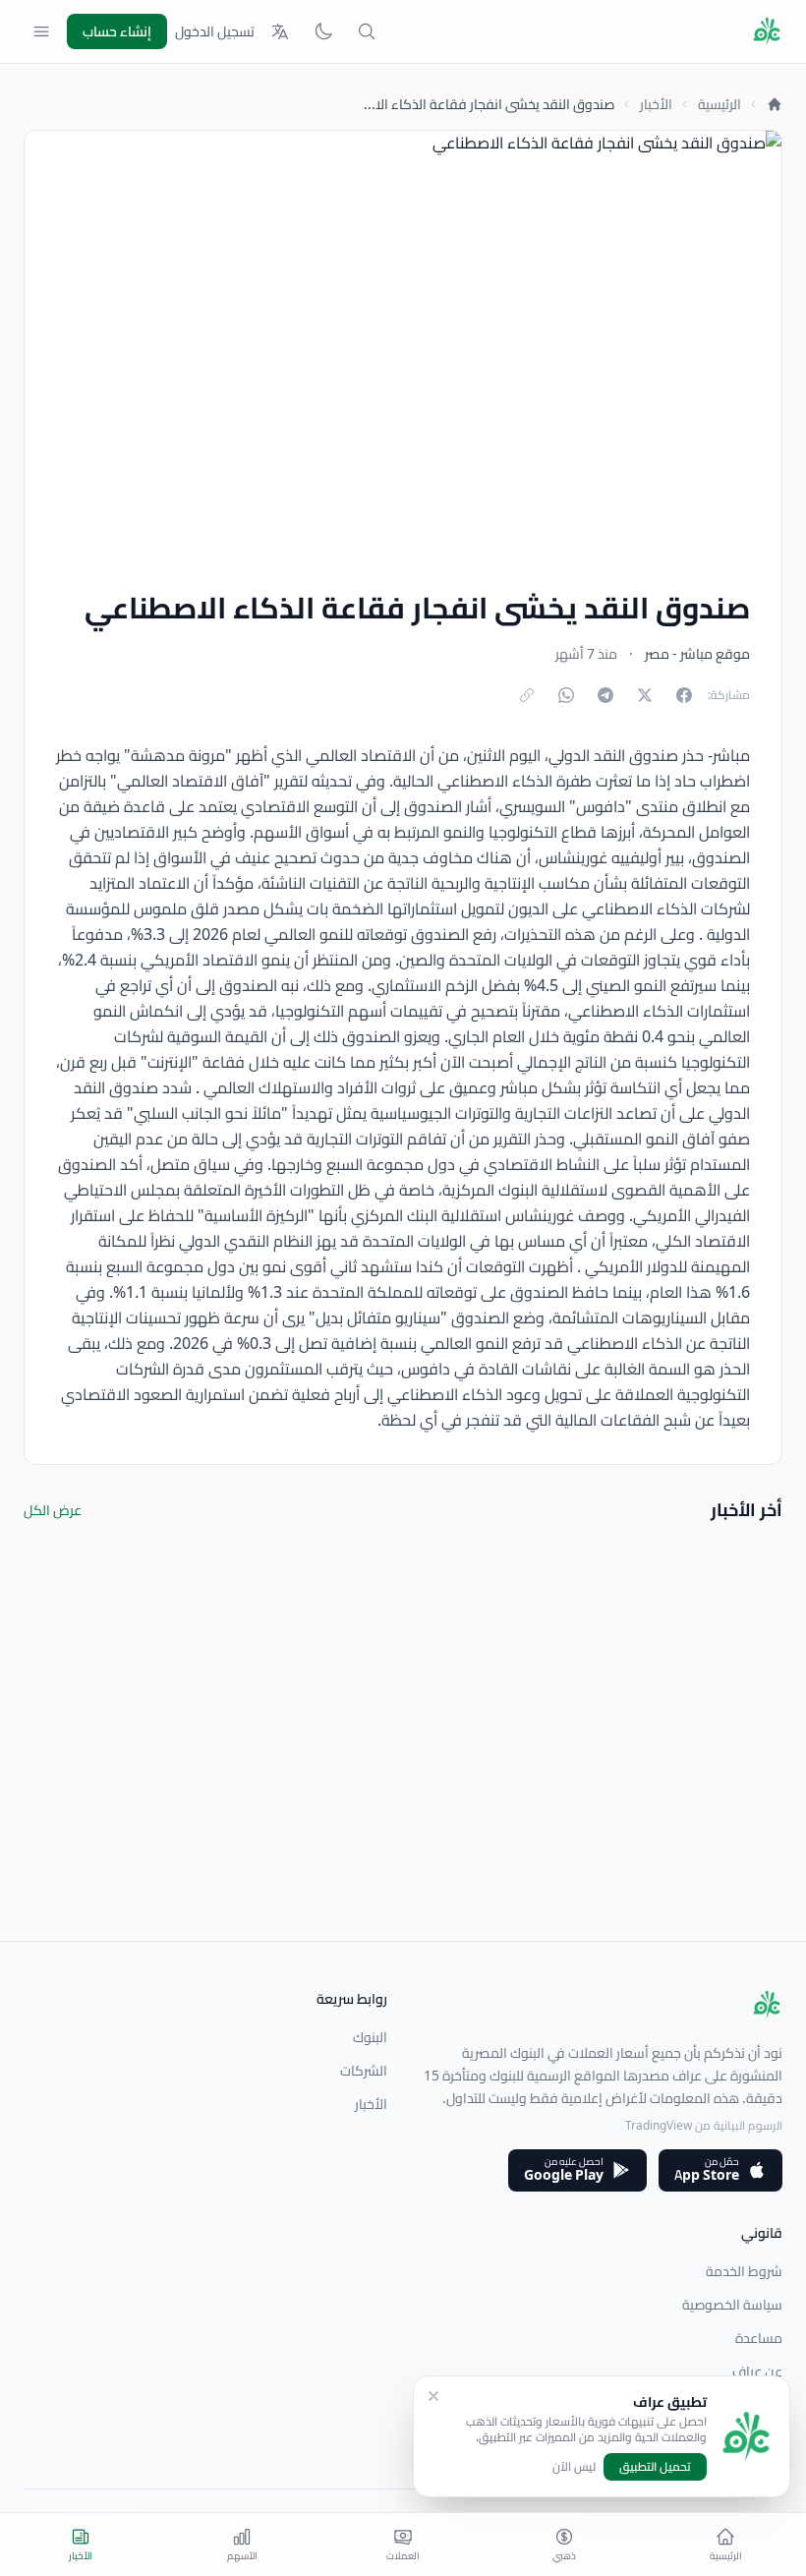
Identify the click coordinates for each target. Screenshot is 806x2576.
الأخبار (656, 104)
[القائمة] (41, 31)
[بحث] (367, 31)
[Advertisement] (403, 1803)
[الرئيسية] (775, 104)
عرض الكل (53, 1510)
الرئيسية (720, 104)
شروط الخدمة (744, 2271)
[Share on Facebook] (684, 695)
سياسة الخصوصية (732, 2305)
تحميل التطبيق (655, 2466)
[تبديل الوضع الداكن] (323, 31)
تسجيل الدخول (215, 31)
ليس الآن (574, 2467)
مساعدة (759, 2338)
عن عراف (757, 2371)
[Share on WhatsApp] (566, 695)
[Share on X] (645, 695)
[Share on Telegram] (605, 695)
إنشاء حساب (117, 31)
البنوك (370, 2037)
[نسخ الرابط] (527, 695)
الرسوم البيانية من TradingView (704, 2125)
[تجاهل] (433, 2396)
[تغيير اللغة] (280, 31)
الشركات (364, 2071)
